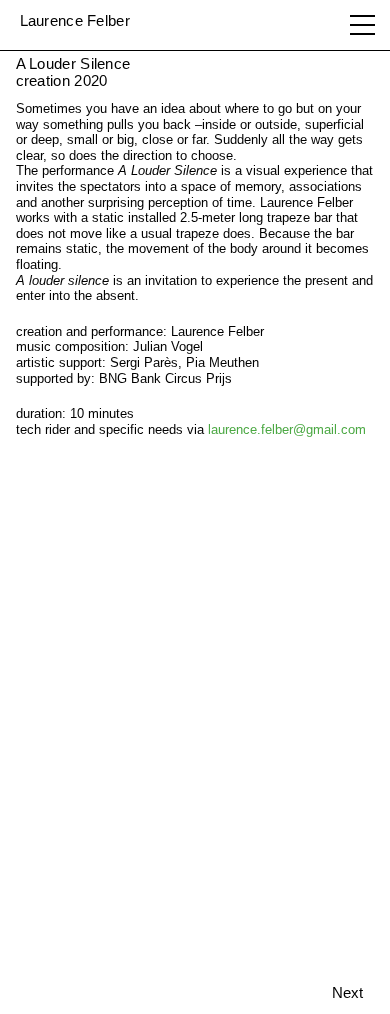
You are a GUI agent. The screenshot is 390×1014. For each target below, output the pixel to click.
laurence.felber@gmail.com (287, 429)
